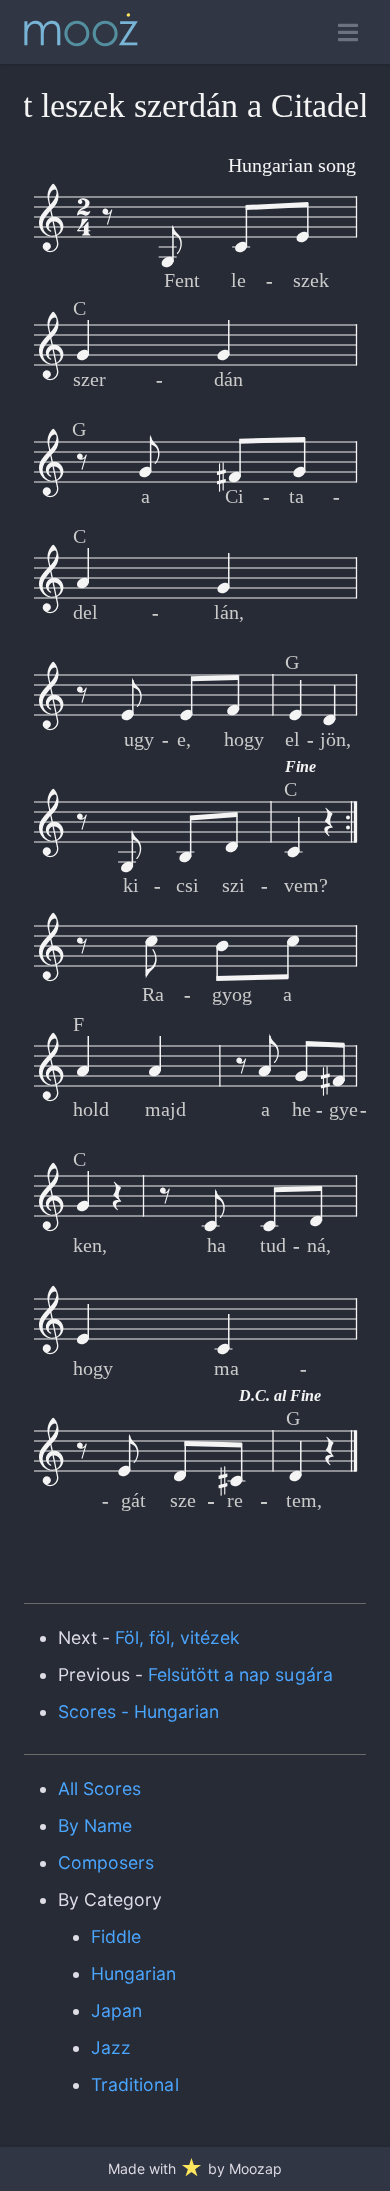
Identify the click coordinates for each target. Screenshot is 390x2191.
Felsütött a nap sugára (240, 1674)
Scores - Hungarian (139, 1711)
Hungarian (133, 1973)
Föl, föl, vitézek (178, 1637)
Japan (116, 2010)
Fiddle (116, 1936)
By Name (95, 1825)
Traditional (134, 2084)
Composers (106, 1862)
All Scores (99, 1788)
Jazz (111, 2047)
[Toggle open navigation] (348, 32)
